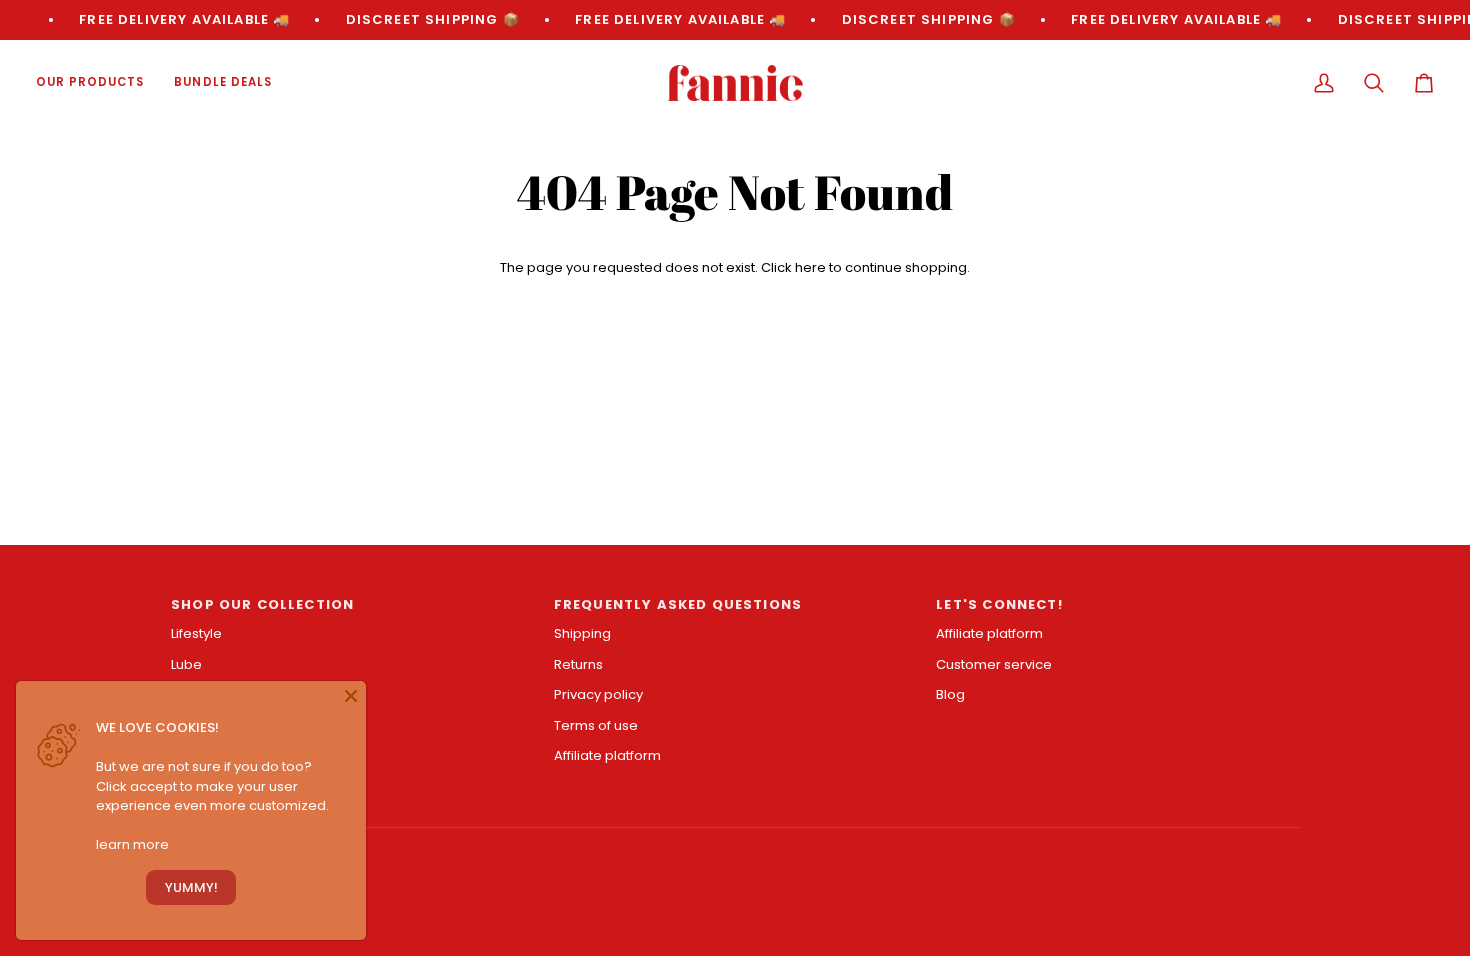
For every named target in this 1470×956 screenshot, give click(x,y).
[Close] (351, 696)
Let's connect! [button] (999, 604)
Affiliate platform (607, 755)
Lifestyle (196, 633)
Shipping (582, 633)
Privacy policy (598, 694)
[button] (97, 83)
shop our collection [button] (262, 604)
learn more (132, 844)
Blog (950, 694)
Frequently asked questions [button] (678, 604)
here (810, 267)
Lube (186, 664)
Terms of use (596, 725)
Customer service (994, 664)
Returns (578, 664)
